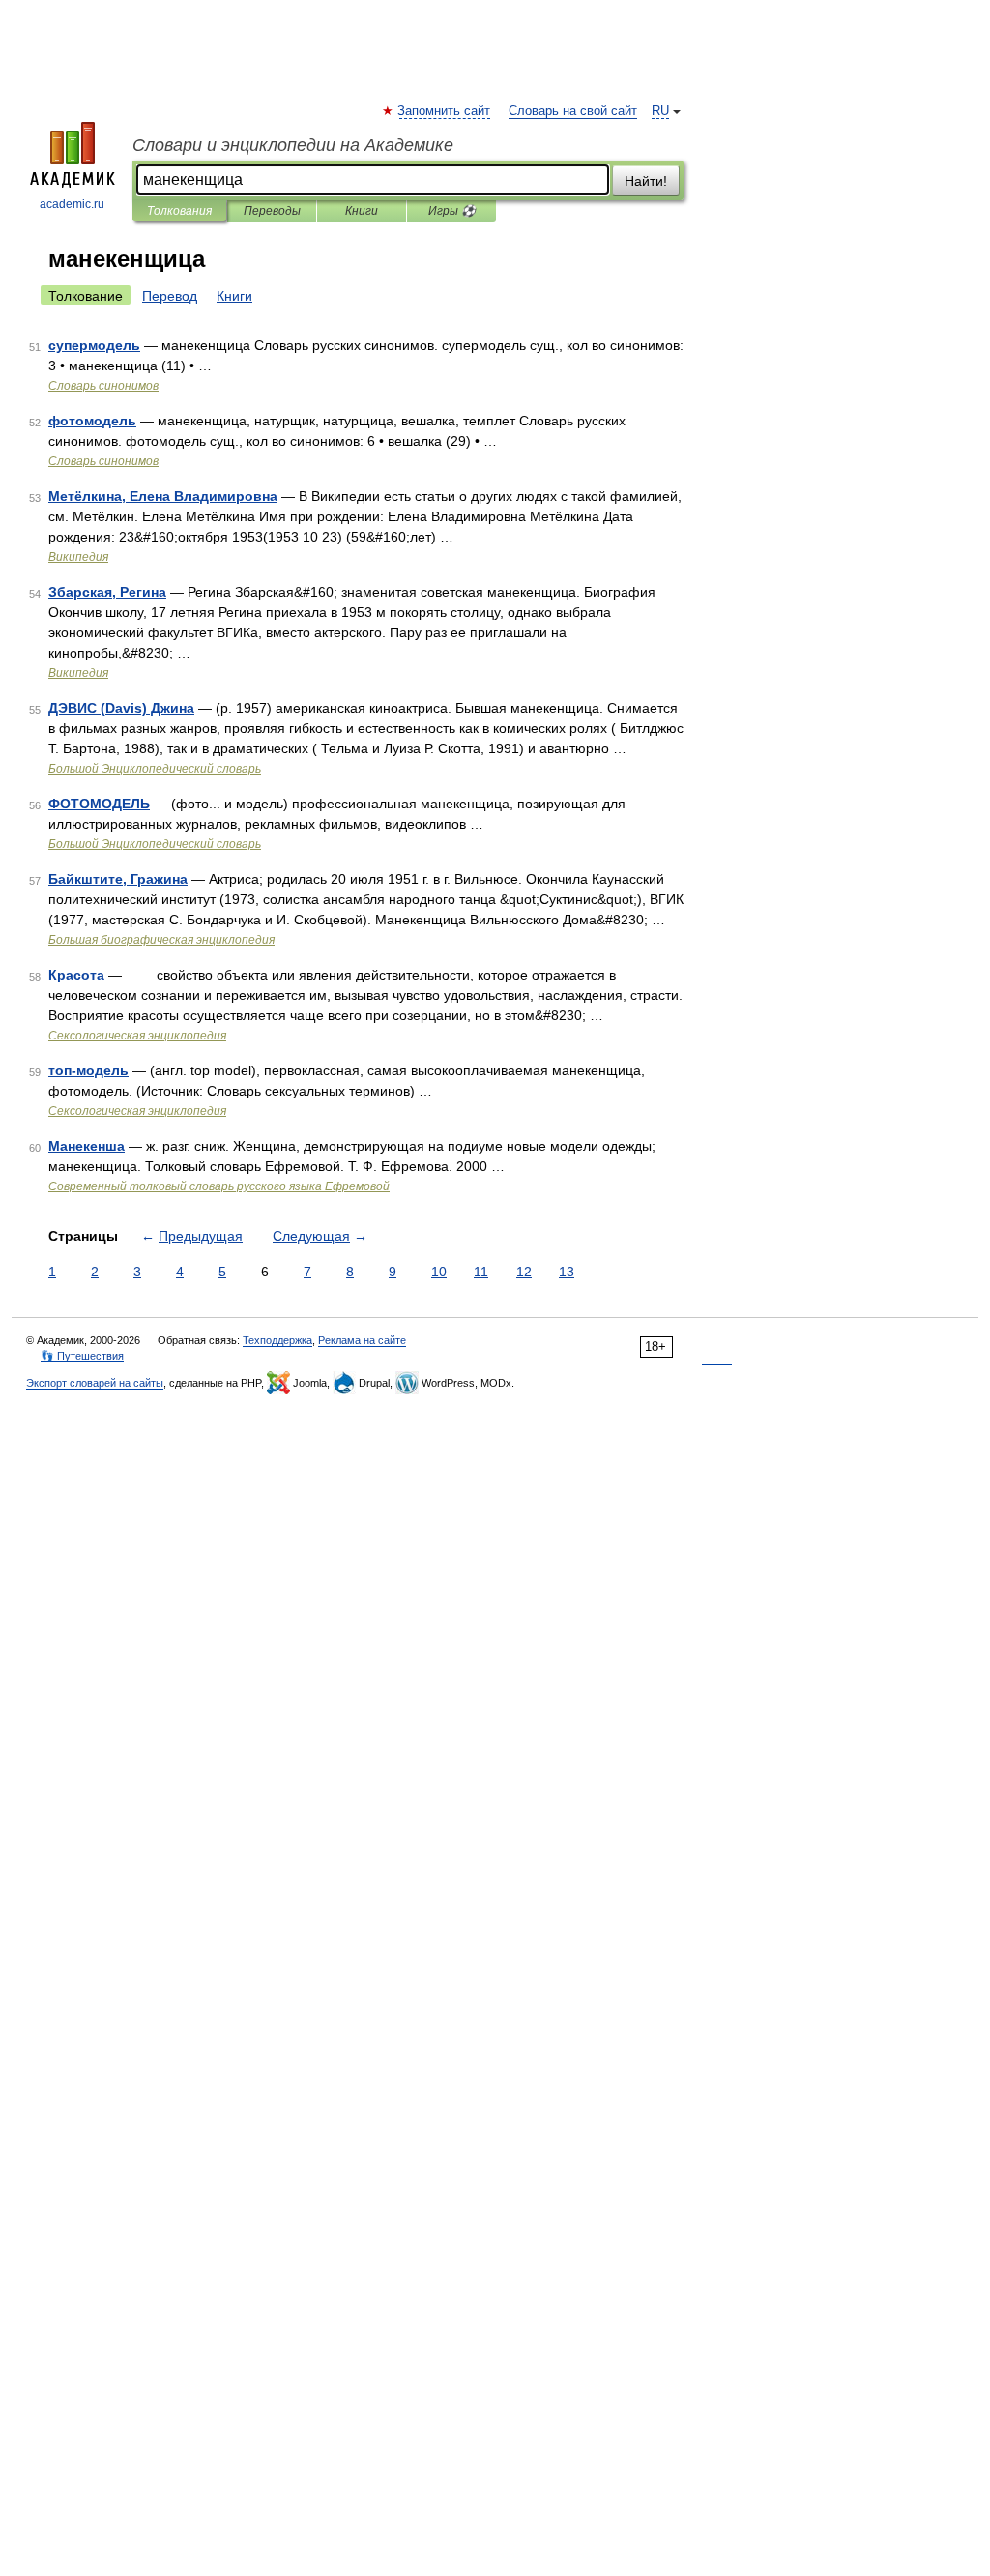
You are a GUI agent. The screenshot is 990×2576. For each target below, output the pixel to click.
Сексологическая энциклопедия (137, 1036)
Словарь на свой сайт (573, 111)
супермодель (94, 345)
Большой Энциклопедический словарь (155, 769)
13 (567, 1272)
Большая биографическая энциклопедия (161, 940)
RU (660, 111)
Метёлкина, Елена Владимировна (163, 496)
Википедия (78, 557)
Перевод (170, 296)
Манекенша (87, 1146)
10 (439, 1272)
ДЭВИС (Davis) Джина (121, 708)
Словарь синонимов (103, 386)
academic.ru (72, 204)
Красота (76, 975)
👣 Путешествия (82, 1356)
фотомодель (92, 421)
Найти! (646, 181)
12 (524, 1272)
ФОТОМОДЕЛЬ (99, 804)
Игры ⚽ (452, 211)
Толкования (179, 211)
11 (481, 1272)
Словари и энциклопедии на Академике (293, 145)
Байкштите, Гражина (118, 879)
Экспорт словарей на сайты (95, 1383)
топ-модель (88, 1070)
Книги (362, 211)
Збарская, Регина (107, 592)
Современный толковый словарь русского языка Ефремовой (219, 1186)
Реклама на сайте (362, 1340)
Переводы (272, 211)
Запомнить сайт (445, 111)
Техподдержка (277, 1340)
